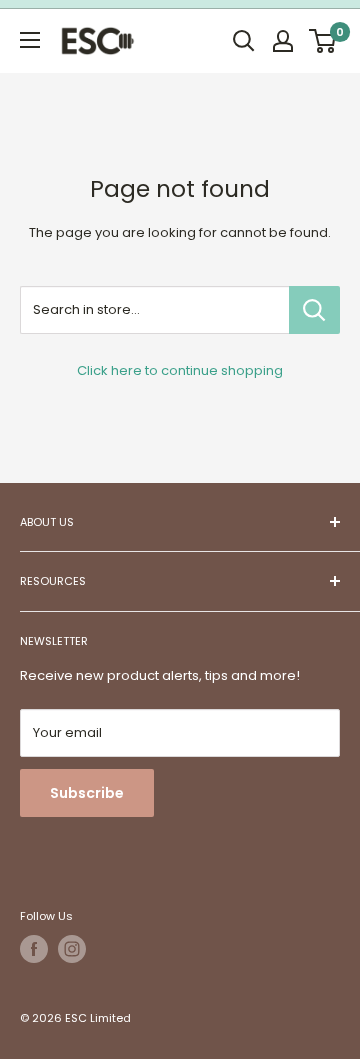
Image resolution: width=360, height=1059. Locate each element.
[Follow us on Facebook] (34, 949)
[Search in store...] (314, 310)
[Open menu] (30, 40)
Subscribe (87, 793)
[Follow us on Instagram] (72, 949)
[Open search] (244, 41)
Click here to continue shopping (180, 370)
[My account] (283, 41)
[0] (323, 41)
